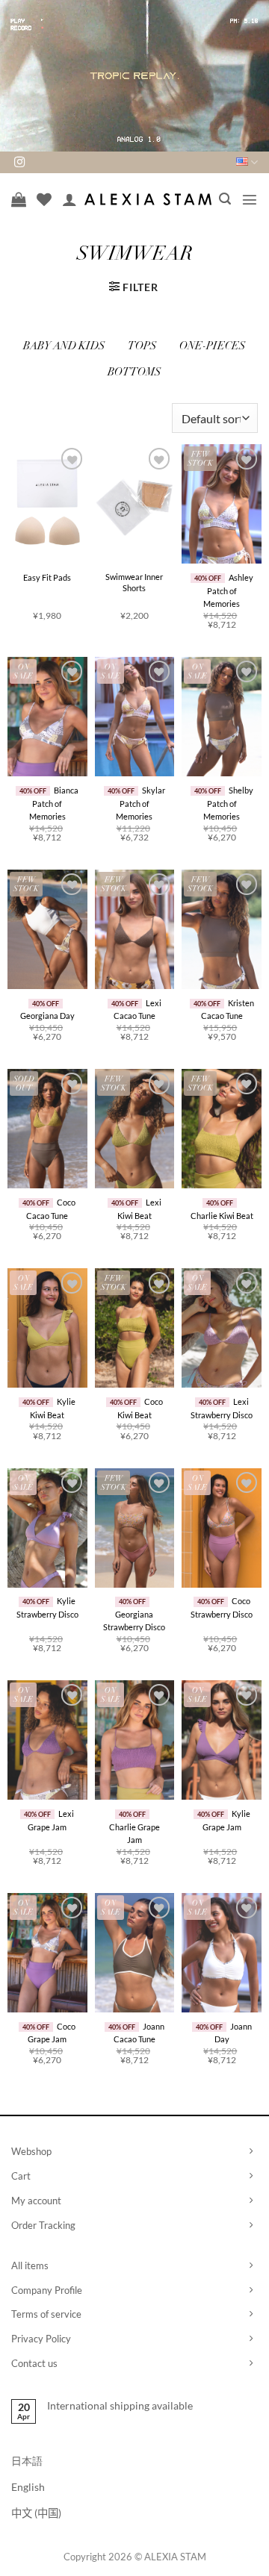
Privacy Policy (41, 2339)
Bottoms (134, 373)
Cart (21, 2176)
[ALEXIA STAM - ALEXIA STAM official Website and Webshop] (148, 199)
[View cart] (19, 199)
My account (36, 2201)
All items (30, 2265)
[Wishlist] (44, 199)
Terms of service (46, 2314)
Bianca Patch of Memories (54, 803)
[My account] (69, 199)
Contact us (34, 2363)
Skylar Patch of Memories (140, 803)
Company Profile (47, 2290)
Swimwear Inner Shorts (134, 582)
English (28, 2487)
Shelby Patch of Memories (228, 803)
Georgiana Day (47, 1016)
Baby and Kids (64, 347)
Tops (142, 347)
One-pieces (213, 347)
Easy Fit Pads (47, 577)
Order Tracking (43, 2225)
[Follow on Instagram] (19, 163)
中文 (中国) (36, 2513)
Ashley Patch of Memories (228, 590)
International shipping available (120, 2405)
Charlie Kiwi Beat (222, 1216)
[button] (225, 199)
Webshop (31, 2151)
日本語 (27, 2461)
